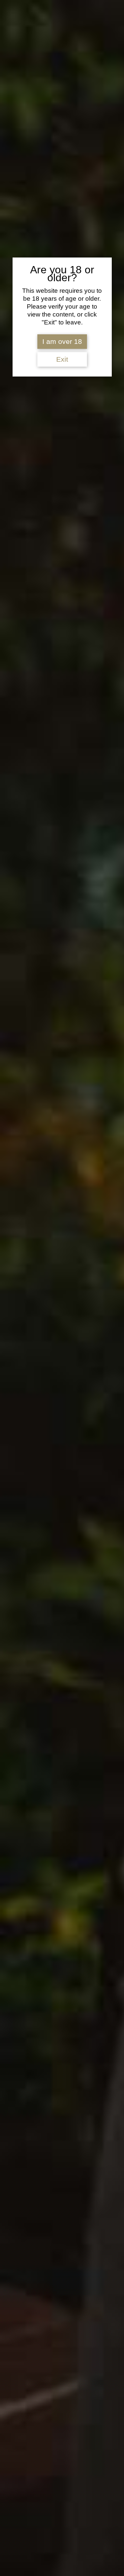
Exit (62, 359)
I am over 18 (62, 342)
